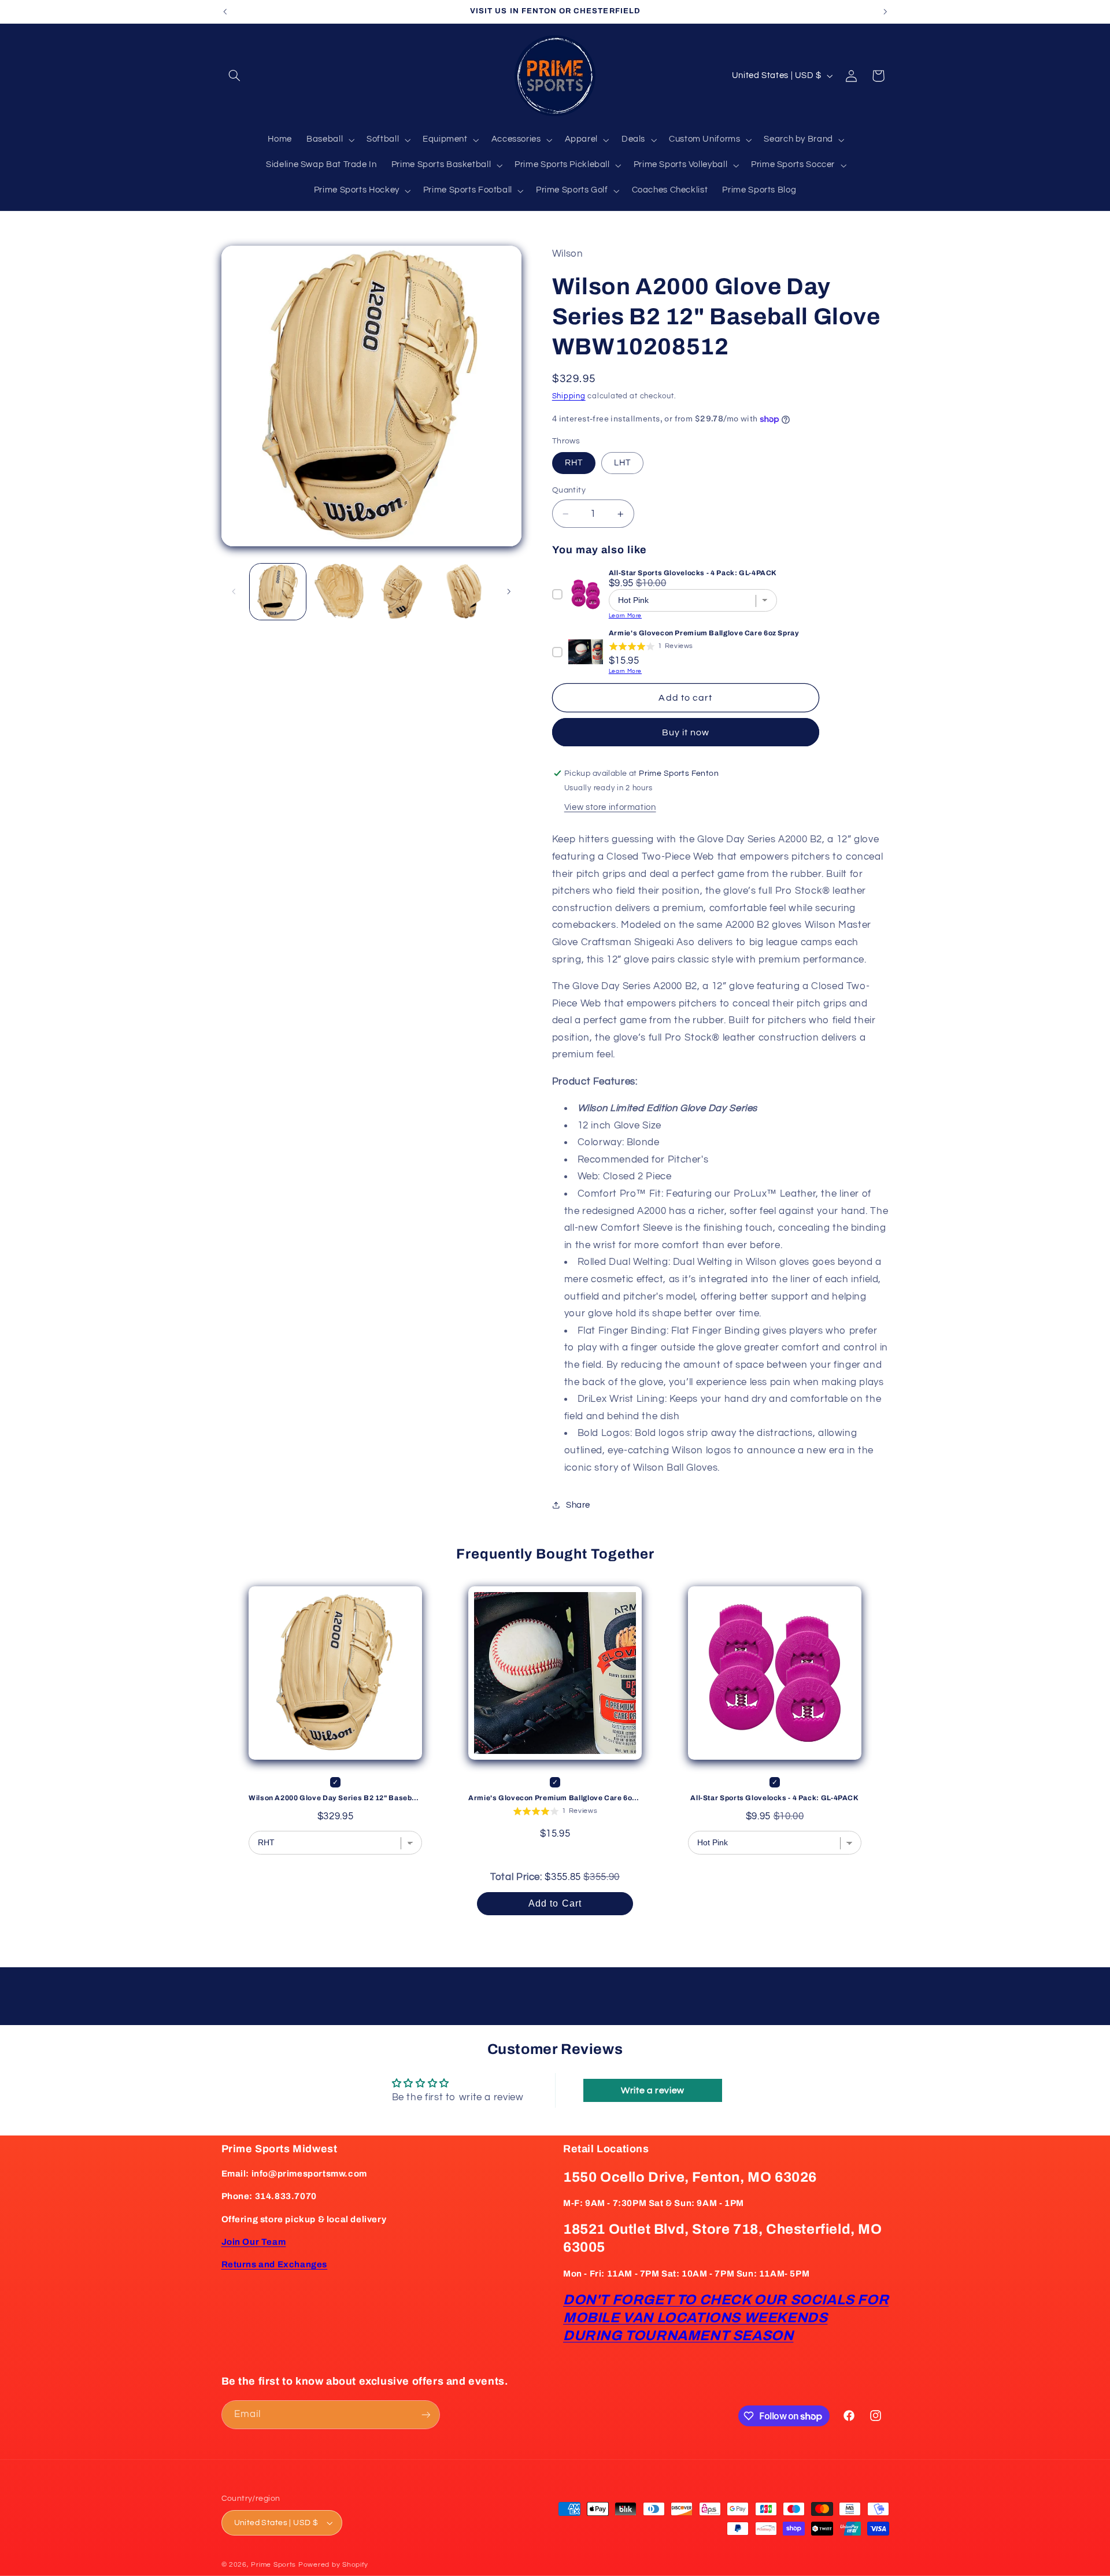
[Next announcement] (885, 12)
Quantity (569, 490)
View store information (610, 807)
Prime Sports (273, 2565)
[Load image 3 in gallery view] (402, 592)
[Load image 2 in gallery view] (340, 592)
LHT (622, 463)
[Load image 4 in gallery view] (464, 592)
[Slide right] (509, 591)
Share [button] (578, 1505)
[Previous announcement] (225, 12)
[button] (235, 76)
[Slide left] (234, 591)
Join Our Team (254, 2242)
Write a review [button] (653, 2090)
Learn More (625, 616)
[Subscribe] (425, 2414)
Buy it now (686, 732)
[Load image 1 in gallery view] (278, 592)
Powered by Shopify (333, 2565)
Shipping (569, 396)
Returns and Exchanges (275, 2264)
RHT (574, 463)
